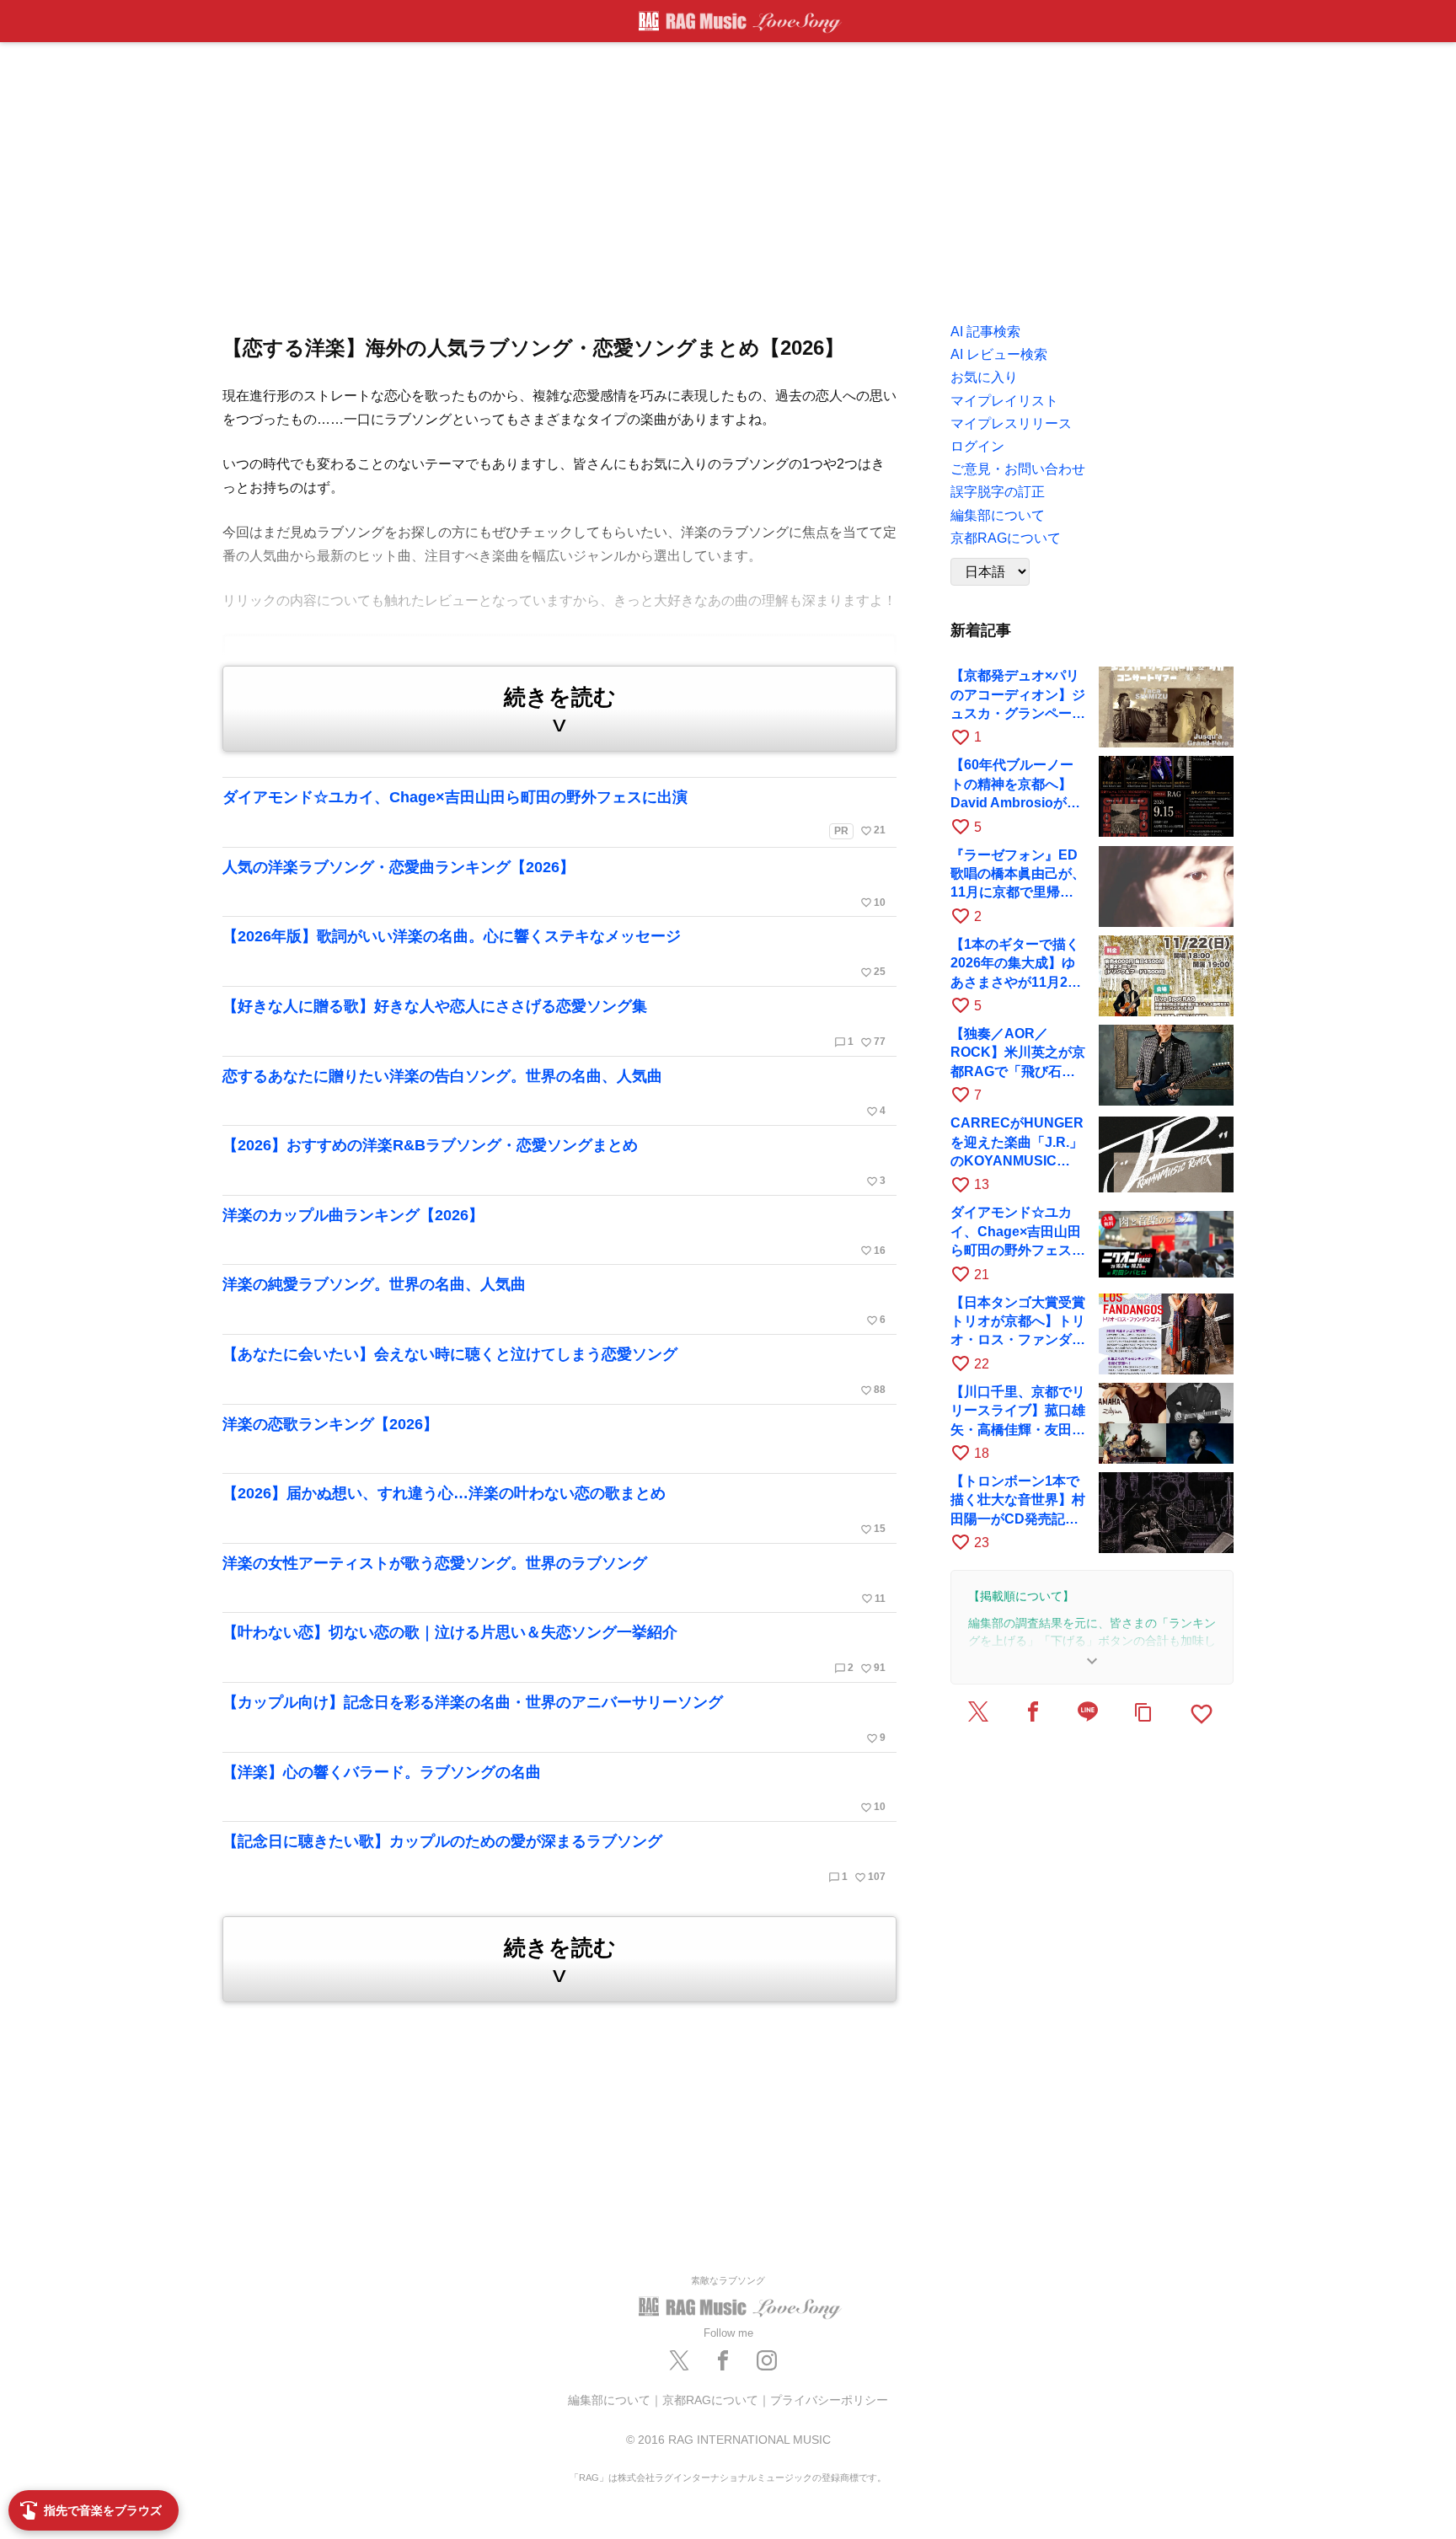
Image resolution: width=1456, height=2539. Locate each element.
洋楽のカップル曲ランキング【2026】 (554, 1232)
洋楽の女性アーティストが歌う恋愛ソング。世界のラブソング (554, 1580)
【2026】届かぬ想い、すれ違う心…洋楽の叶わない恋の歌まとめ (554, 1510)
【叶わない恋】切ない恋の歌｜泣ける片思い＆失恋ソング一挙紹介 (554, 1649)
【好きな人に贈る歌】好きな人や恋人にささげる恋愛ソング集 (554, 1023)
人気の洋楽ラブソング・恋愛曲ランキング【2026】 (554, 884)
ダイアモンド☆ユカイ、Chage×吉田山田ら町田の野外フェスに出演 (554, 813)
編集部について (609, 2400)
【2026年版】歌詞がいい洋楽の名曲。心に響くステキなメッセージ (554, 953)
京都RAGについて (710, 2400)
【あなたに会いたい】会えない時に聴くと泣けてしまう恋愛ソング (554, 1371)
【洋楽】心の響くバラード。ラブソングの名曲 (554, 1789)
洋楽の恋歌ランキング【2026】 (330, 1424)
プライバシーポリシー (829, 2400)
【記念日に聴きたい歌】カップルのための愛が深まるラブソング (554, 1858)
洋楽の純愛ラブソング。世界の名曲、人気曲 (554, 1301)
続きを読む (560, 710)
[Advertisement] (728, 177)
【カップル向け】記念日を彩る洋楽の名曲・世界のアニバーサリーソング (554, 1719)
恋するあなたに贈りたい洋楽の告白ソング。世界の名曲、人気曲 (554, 1093)
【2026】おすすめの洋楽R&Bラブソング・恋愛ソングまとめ (554, 1162)
